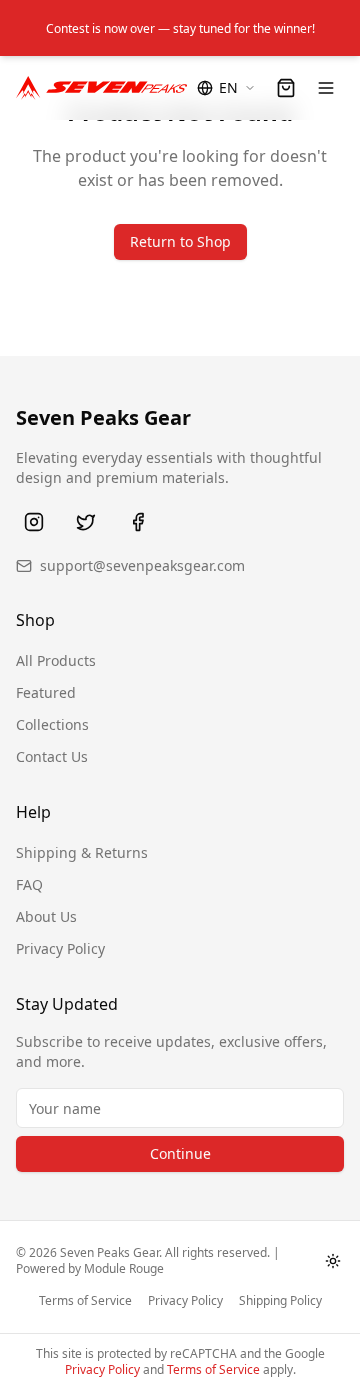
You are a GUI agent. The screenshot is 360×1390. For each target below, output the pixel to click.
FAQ (29, 884)
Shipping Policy (280, 1301)
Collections (52, 724)
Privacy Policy (60, 948)
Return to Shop (180, 241)
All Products (56, 660)
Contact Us (52, 756)
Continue (180, 1153)
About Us (46, 916)
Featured (46, 692)
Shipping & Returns (82, 852)
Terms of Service (85, 1301)
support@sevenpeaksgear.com (142, 565)
